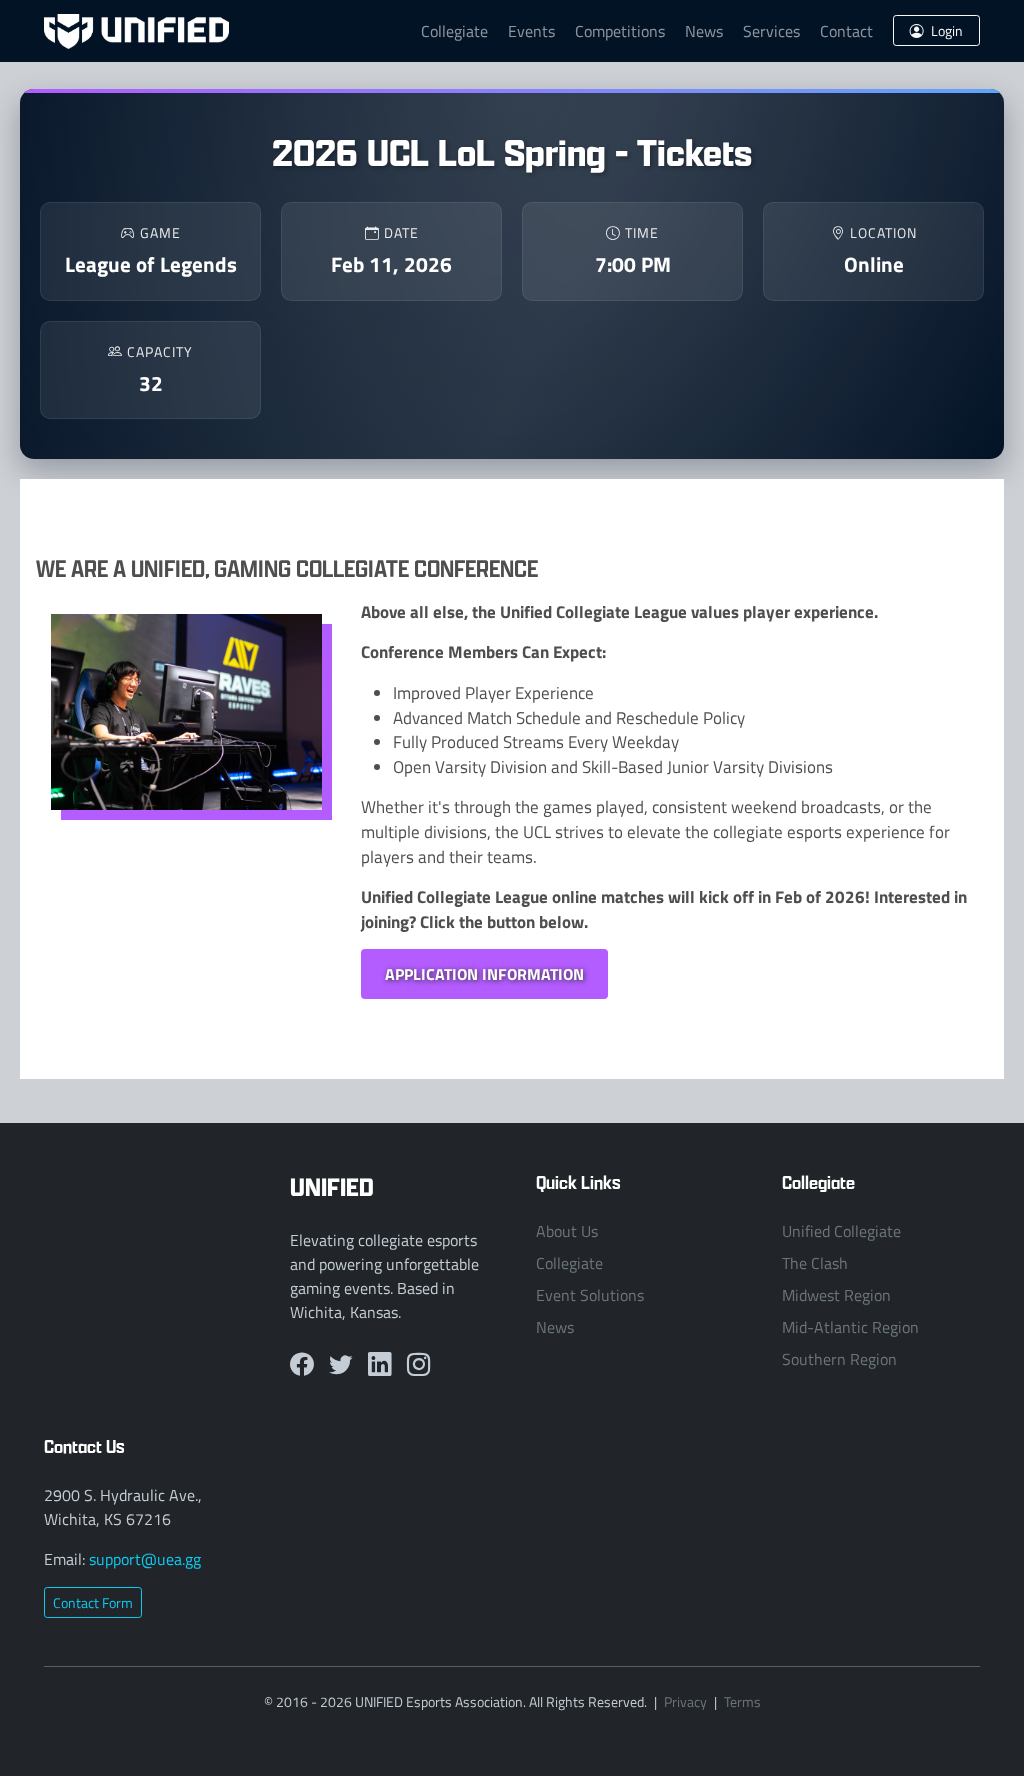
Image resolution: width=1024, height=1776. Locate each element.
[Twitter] (340, 1365)
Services (771, 31)
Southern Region (839, 1359)
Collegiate (454, 31)
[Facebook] (301, 1365)
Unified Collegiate (841, 1231)
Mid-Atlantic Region (850, 1327)
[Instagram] (418, 1365)
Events (531, 31)
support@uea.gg (145, 1559)
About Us (567, 1231)
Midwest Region (836, 1295)
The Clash (815, 1263)
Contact (846, 31)
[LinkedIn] (379, 1365)
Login (945, 30)
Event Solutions (590, 1295)
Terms (742, 1701)
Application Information (484, 973)
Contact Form (93, 1602)
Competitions (620, 31)
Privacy (685, 1701)
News (704, 31)
